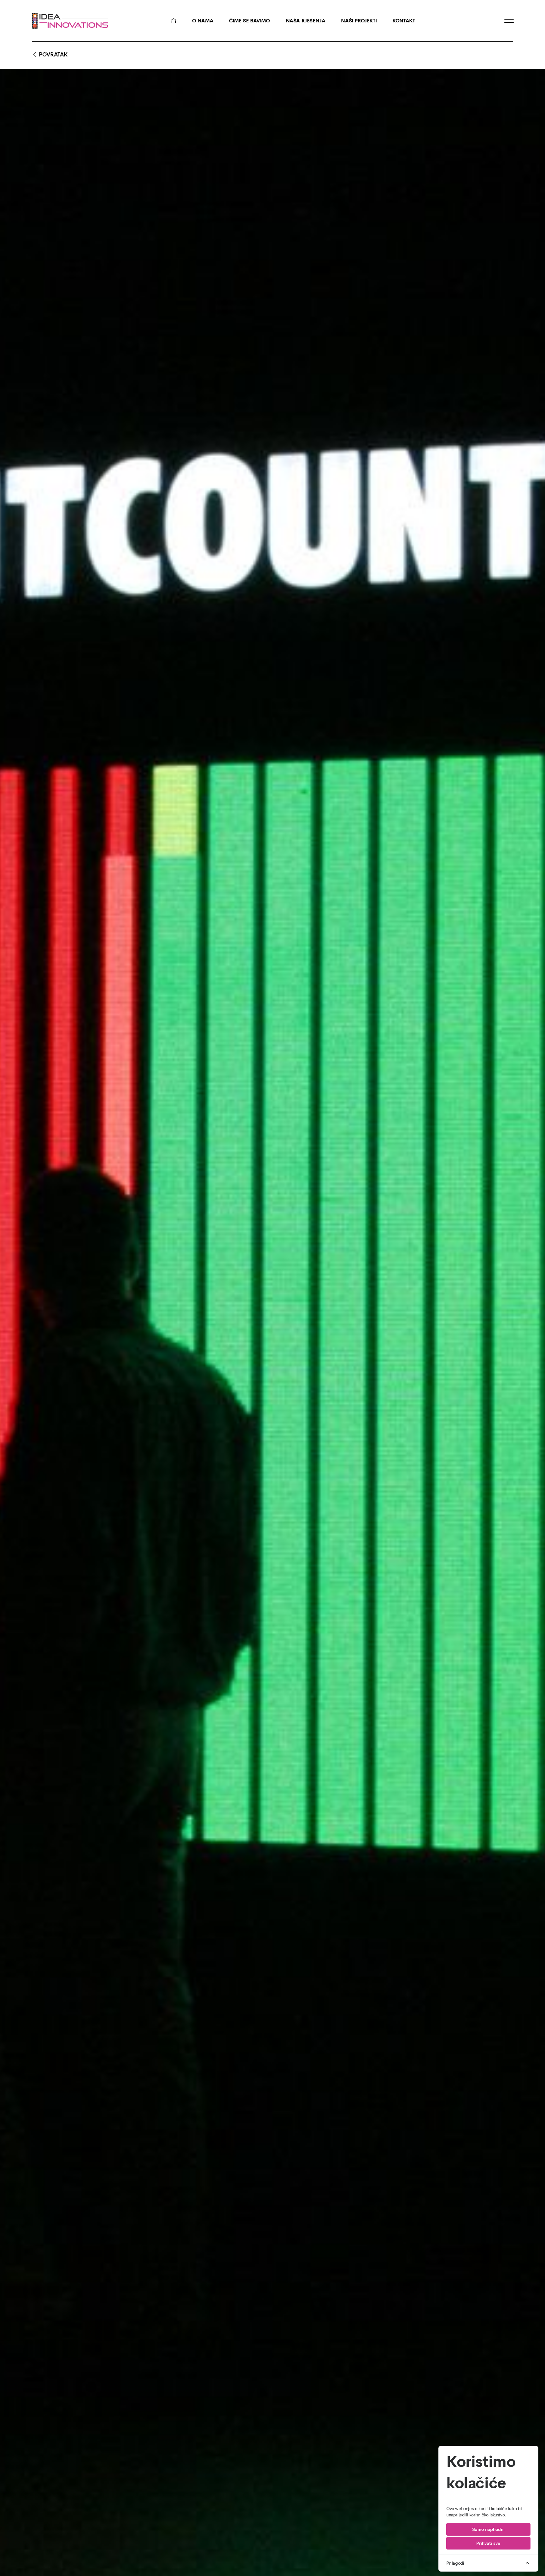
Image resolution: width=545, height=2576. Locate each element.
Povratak (53, 55)
